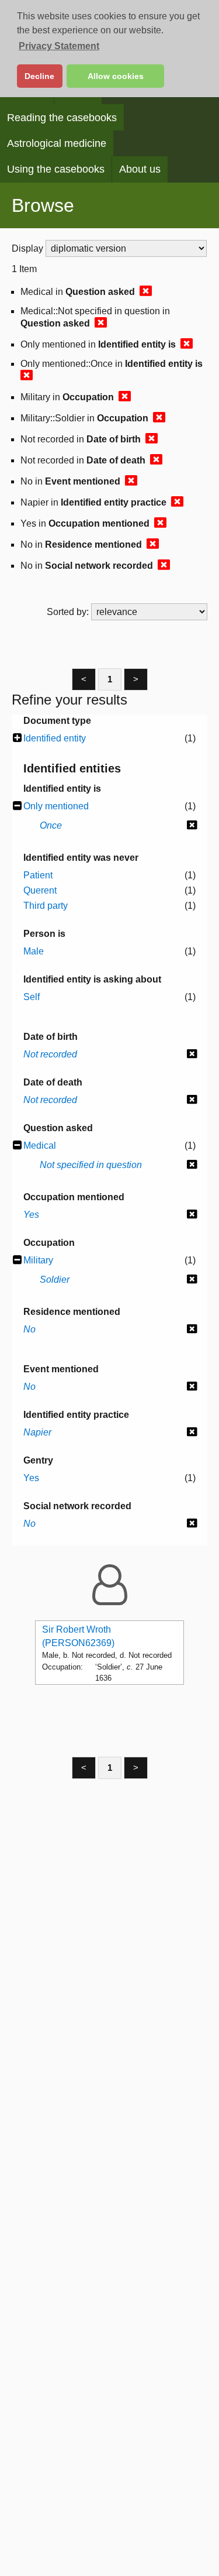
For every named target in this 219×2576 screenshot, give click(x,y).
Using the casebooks (56, 169)
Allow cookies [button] (116, 76)
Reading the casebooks (62, 118)
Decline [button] (39, 76)
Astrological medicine (57, 143)
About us (140, 169)
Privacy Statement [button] (59, 46)
